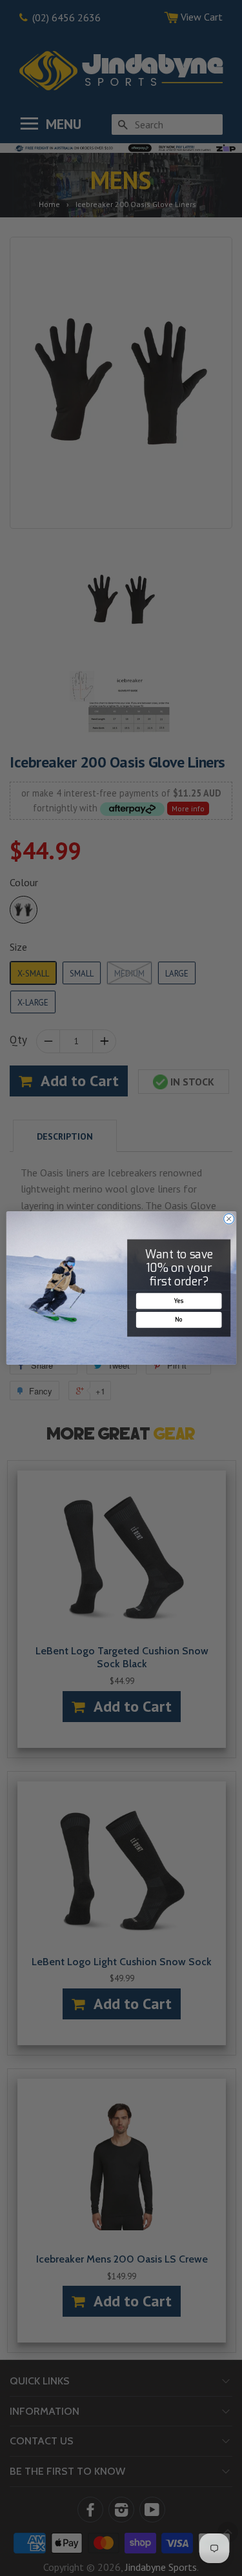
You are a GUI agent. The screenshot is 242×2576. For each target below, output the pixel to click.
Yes (178, 1301)
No (178, 1320)
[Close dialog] (228, 1219)
